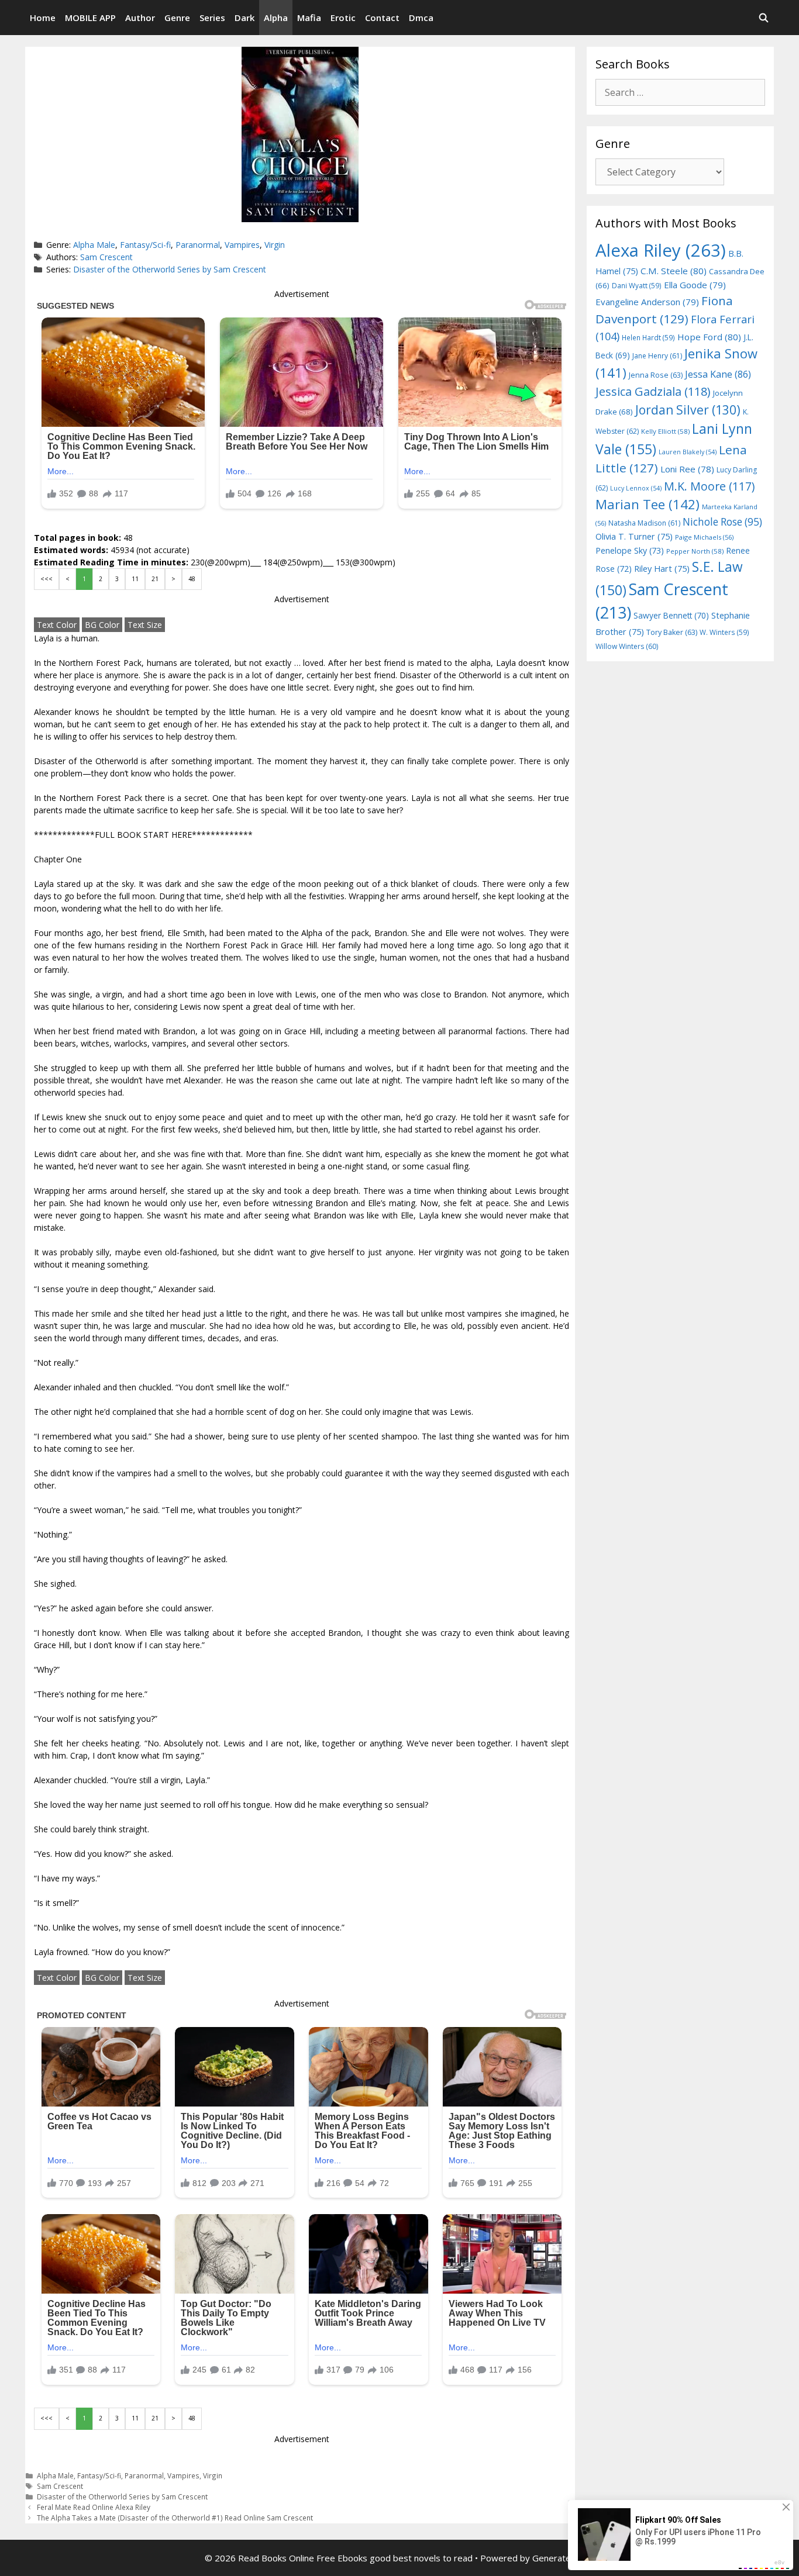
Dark (244, 18)
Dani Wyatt (637, 285)
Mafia (309, 18)
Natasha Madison (644, 523)
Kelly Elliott (665, 431)
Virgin (275, 245)
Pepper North (695, 551)
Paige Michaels (704, 537)
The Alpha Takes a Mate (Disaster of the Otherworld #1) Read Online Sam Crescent (175, 2518)
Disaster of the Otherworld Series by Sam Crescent (170, 269)
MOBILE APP (90, 18)
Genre (177, 18)
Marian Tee (648, 504)
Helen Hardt (648, 337)
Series (212, 18)
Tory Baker (672, 632)
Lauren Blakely (688, 452)
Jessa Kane (718, 374)
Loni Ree (687, 469)
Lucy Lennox (636, 488)
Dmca (421, 18)
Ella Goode (695, 285)
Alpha (276, 18)
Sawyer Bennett (671, 615)
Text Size (145, 625)
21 (155, 579)
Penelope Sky (630, 550)
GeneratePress (564, 2558)
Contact (382, 18)
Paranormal (198, 245)
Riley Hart (662, 569)
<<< (47, 579)
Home (43, 18)
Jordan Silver (688, 410)
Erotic (343, 18)
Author (140, 18)
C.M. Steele (674, 271)
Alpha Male (94, 245)
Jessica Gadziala (653, 391)
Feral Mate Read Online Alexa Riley (94, 2507)
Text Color (57, 625)
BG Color (102, 625)
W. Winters (724, 632)
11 (135, 579)
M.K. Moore (709, 486)
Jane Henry (657, 356)
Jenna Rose (656, 375)
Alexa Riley (661, 250)
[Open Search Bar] (764, 18)
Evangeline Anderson (647, 302)
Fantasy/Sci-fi (145, 245)
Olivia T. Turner (634, 536)
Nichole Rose (722, 522)
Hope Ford (709, 337)
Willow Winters (627, 646)
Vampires (242, 245)
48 (192, 579)
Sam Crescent (106, 257)
